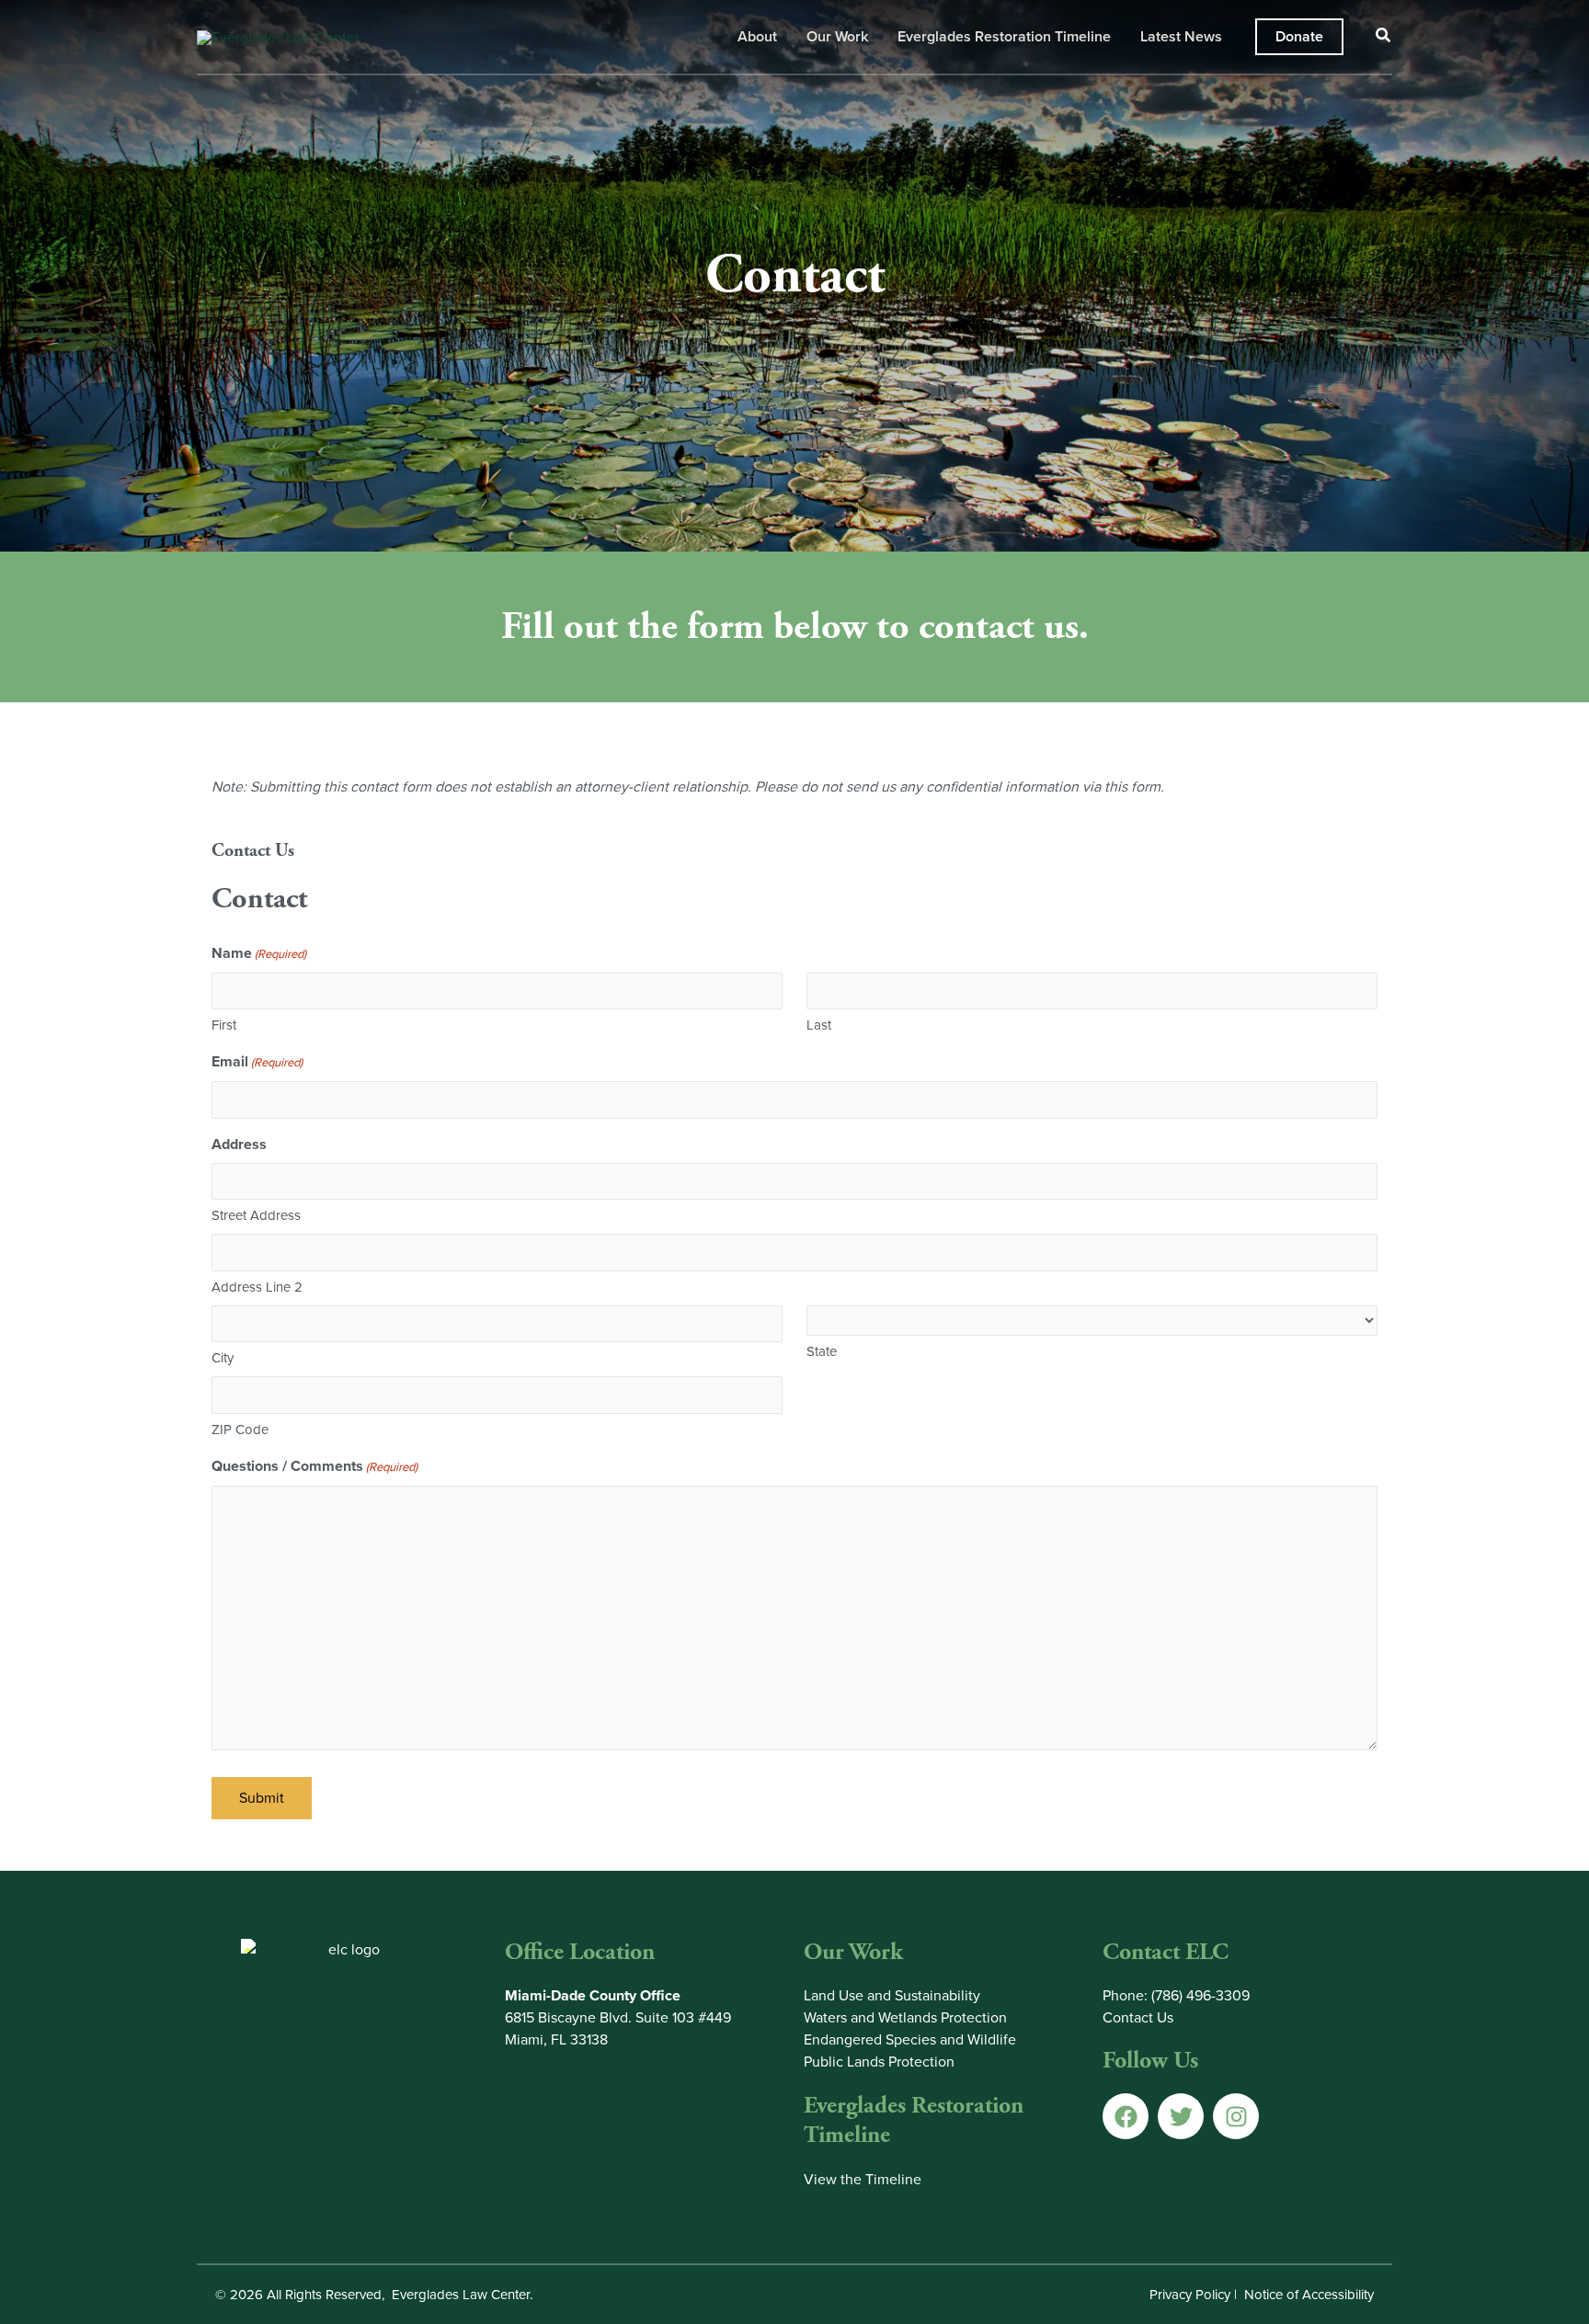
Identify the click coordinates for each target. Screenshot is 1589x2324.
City (223, 1358)
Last (819, 1025)
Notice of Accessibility (1309, 2295)
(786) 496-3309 (1200, 1995)
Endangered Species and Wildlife (910, 2039)
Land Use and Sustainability (892, 1995)
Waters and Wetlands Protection (905, 2017)
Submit (262, 1798)
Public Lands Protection (879, 2062)
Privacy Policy (1190, 2295)
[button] (1299, 37)
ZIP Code (240, 1430)
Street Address (256, 1215)
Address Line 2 (257, 1287)
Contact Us (1138, 2017)
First (224, 1025)
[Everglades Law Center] (278, 35)
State (822, 1351)
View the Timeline (863, 2179)
